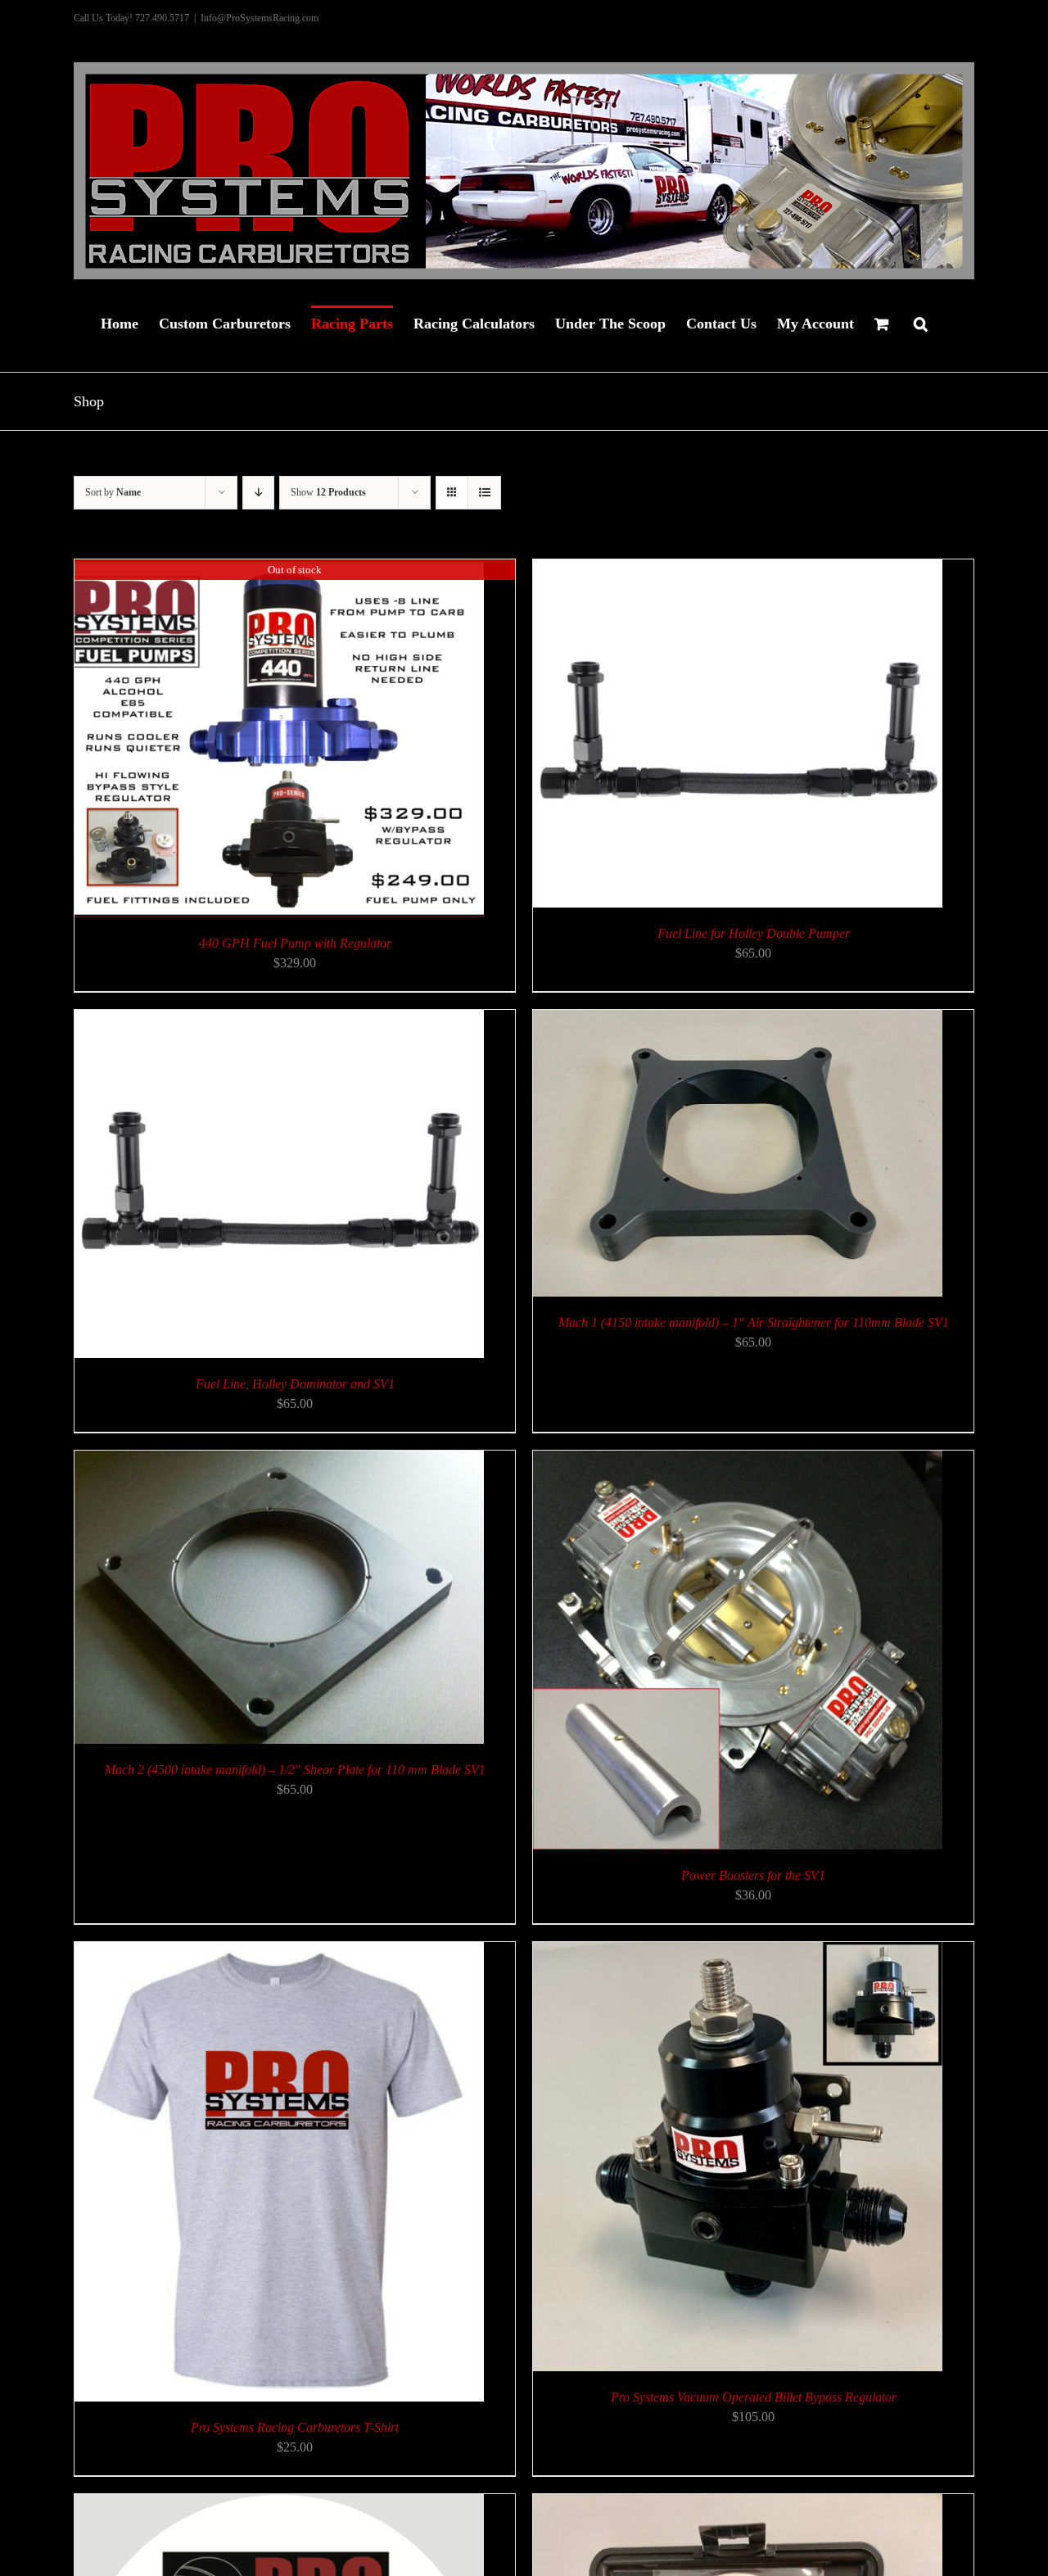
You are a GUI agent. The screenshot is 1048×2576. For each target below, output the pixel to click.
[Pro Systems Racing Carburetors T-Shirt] (279, 1951)
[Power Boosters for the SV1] (738, 1460)
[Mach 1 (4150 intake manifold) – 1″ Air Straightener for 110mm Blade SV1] (738, 1019)
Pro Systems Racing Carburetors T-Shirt (295, 2427)
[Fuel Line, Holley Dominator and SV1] (279, 1019)
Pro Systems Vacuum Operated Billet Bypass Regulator (754, 2397)
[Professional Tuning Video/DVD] (279, 2504)
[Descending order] (258, 493)
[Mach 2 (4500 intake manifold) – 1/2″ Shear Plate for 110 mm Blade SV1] (279, 1460)
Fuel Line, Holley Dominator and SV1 (295, 1384)
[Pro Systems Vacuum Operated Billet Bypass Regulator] (738, 1951)
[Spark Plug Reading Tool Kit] (738, 2504)
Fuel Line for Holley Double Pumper (754, 933)
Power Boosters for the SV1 (753, 1875)
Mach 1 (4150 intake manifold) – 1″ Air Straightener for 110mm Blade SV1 (754, 1322)
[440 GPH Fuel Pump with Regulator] (279, 569)
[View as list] (484, 493)
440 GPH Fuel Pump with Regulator (295, 943)
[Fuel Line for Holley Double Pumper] (738, 569)
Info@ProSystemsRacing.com (260, 18)
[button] (921, 322)
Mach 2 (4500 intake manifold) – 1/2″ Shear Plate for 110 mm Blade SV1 (295, 1770)
